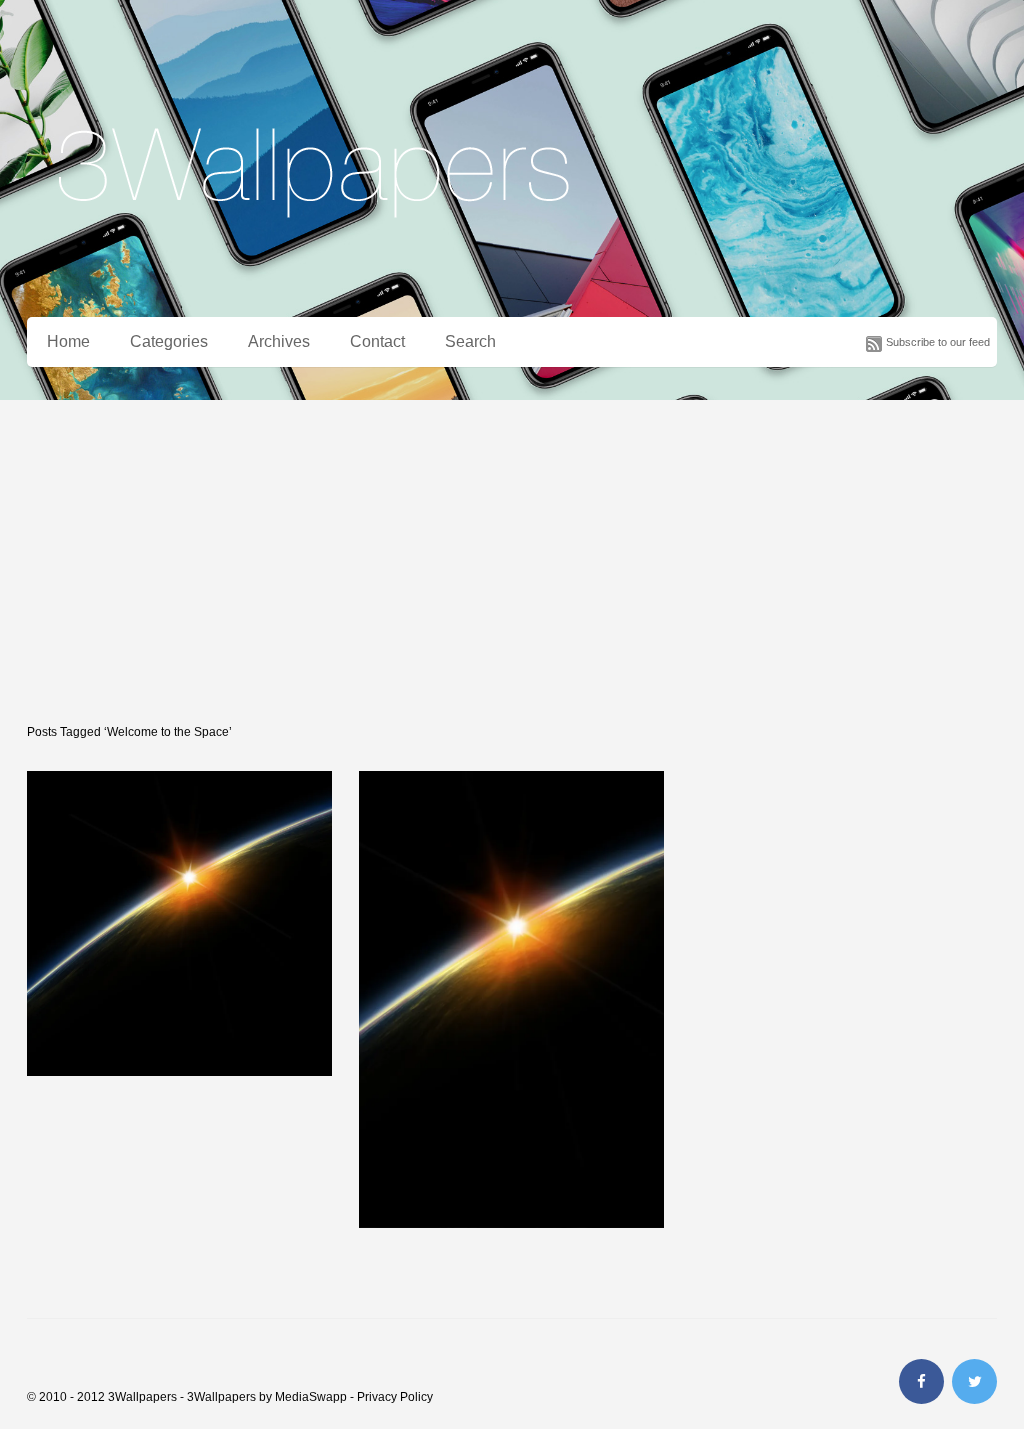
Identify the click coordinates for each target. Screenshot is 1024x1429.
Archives (279, 341)
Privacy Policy (395, 1397)
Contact (377, 341)
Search (470, 341)
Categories (169, 341)
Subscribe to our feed (938, 342)
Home (68, 341)
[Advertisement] (512, 550)
